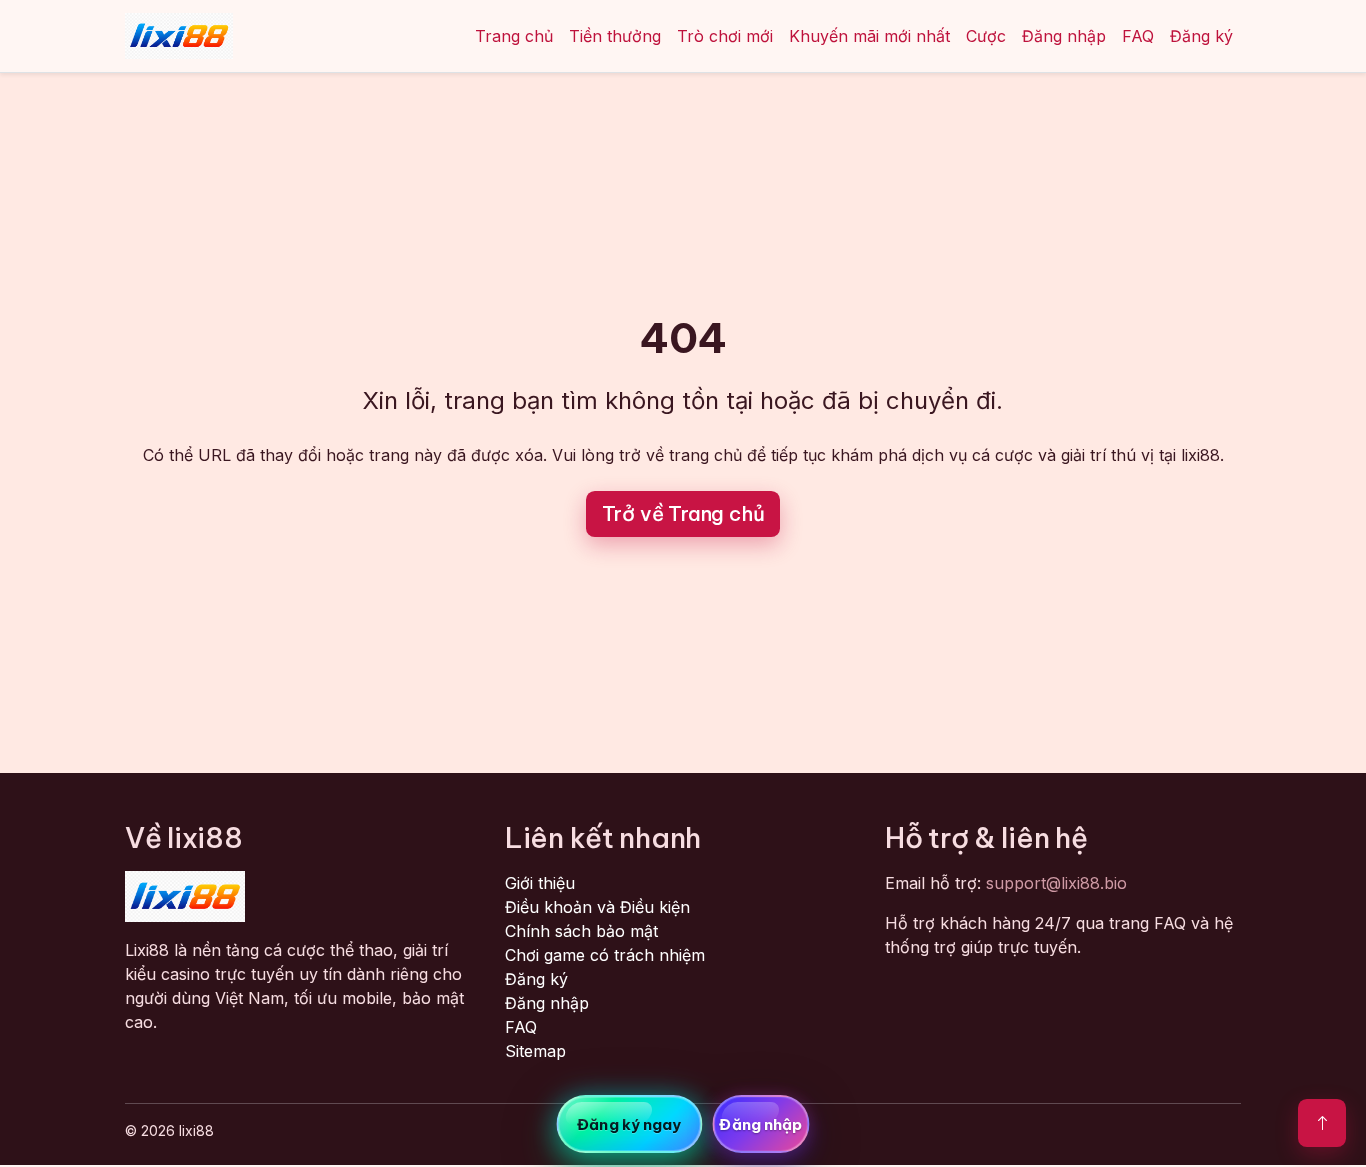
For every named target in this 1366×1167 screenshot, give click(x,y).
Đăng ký (1201, 36)
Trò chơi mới (725, 36)
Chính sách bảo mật (581, 931)
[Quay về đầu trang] (1322, 1123)
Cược (986, 36)
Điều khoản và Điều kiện (597, 907)
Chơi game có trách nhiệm (605, 955)
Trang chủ (514, 36)
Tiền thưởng (615, 36)
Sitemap (535, 1051)
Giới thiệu (540, 883)
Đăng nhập (1064, 36)
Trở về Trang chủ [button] (683, 513)
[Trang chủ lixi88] (179, 36)
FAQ (1138, 36)
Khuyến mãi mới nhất (869, 36)
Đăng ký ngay (629, 1124)
